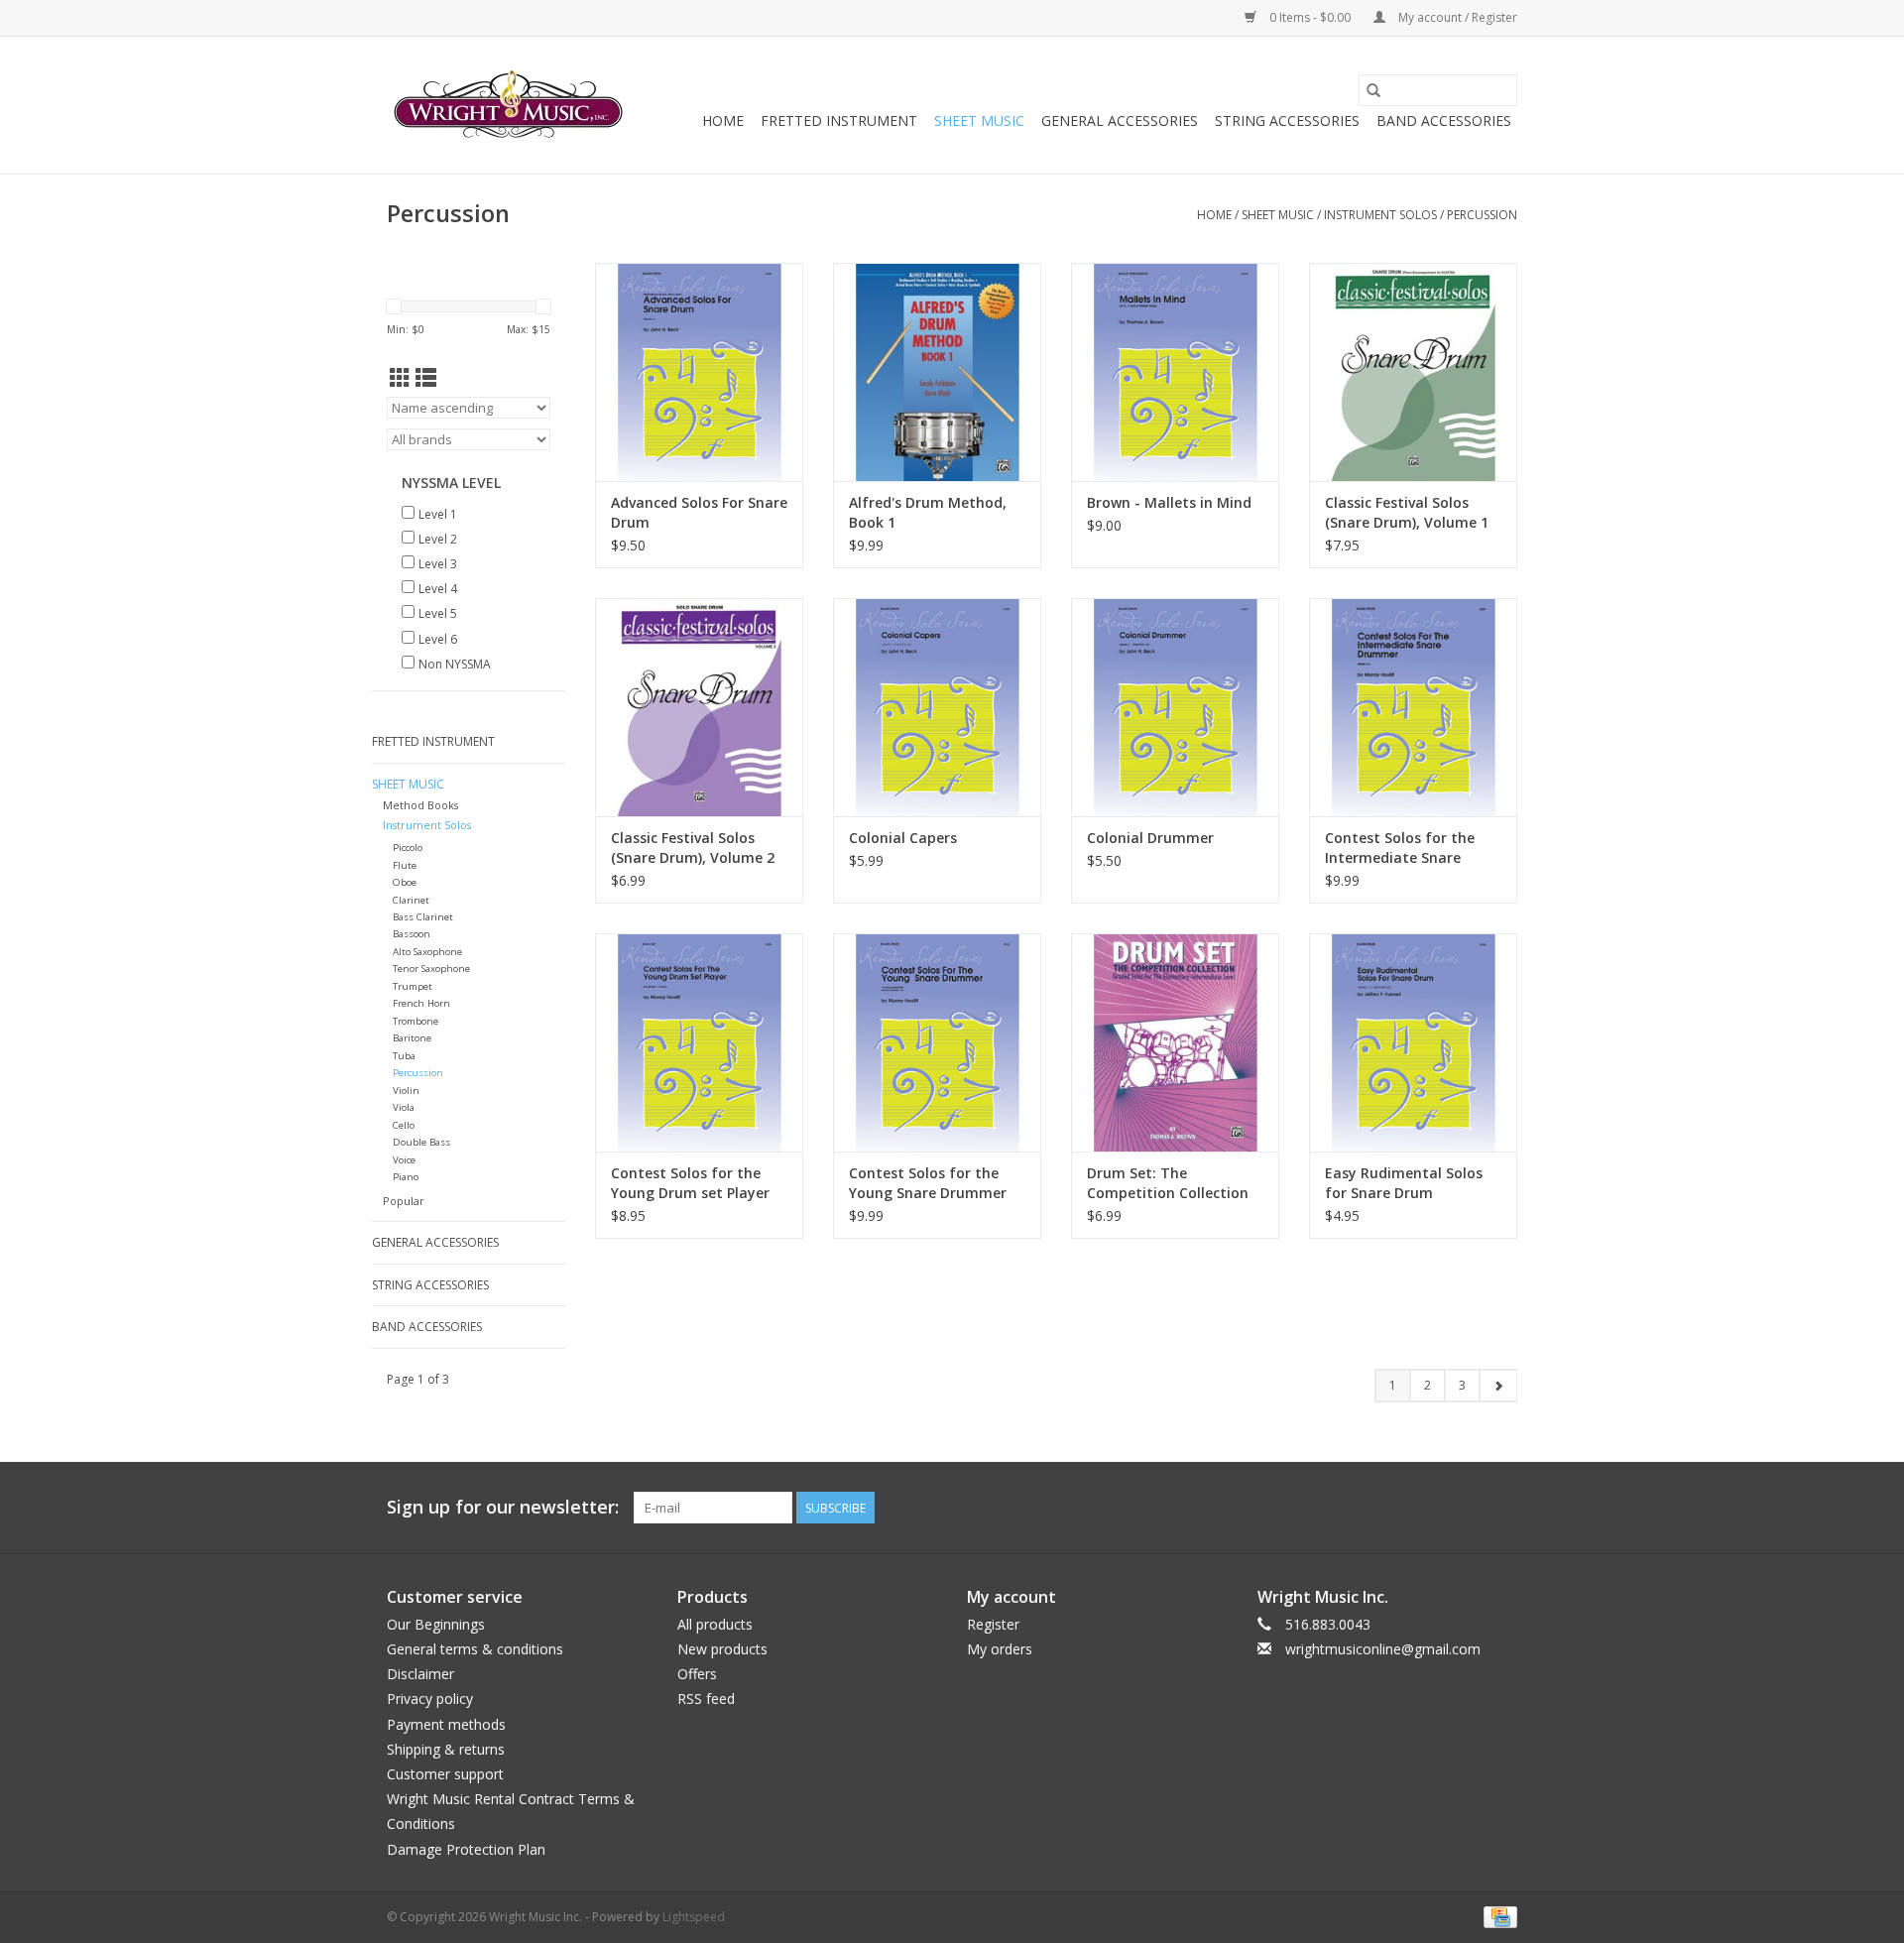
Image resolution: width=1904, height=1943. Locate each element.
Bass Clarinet (423, 917)
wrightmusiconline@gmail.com (1383, 1649)
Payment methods (446, 1724)
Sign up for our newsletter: (503, 1507)
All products (715, 1624)
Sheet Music (979, 121)
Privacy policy (430, 1699)
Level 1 (438, 514)
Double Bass (421, 1142)
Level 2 (438, 539)
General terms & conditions (475, 1649)
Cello (404, 1125)
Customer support (445, 1774)
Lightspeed (694, 1917)
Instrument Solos (1380, 215)
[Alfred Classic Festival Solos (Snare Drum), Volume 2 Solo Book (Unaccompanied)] (699, 707)
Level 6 (438, 639)
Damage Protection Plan (466, 1849)
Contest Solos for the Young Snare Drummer (928, 1183)
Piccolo (408, 848)
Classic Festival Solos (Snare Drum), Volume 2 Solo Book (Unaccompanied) (693, 848)
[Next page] (1498, 1386)
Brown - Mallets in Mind (1169, 502)
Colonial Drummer (1150, 838)
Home (723, 121)
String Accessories (1287, 121)
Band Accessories (1444, 121)
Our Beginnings (436, 1624)
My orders (1000, 1649)
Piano (406, 1177)
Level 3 (438, 564)
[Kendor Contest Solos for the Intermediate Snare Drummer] (1413, 707)
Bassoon (412, 934)
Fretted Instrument (839, 121)
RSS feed (706, 1699)
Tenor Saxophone (431, 969)
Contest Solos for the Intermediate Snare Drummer (1400, 848)
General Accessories (1120, 121)
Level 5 (438, 613)
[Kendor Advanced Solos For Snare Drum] (699, 372)
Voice (404, 1160)
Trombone (416, 1021)
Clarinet (411, 900)
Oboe (405, 882)
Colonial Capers (903, 838)
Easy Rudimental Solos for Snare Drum (1404, 1183)
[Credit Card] (1497, 1916)
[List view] (426, 378)
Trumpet (413, 986)
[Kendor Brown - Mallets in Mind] (1175, 372)
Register (993, 1624)
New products (722, 1649)
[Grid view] (400, 378)
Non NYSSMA (455, 664)
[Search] (1373, 90)
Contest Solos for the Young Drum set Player (690, 1183)
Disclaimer (420, 1674)
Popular (404, 1201)
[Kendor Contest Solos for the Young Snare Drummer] (937, 1042)
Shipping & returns (446, 1749)
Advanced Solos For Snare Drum (699, 512)
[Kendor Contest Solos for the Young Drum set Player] (699, 1042)
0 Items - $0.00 (1310, 17)
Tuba (404, 1056)
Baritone (412, 1038)
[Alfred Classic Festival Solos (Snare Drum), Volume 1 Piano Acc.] (1413, 372)
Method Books (420, 805)
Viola (404, 1107)
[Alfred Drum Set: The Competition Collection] (1175, 1042)
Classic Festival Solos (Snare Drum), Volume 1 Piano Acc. (1407, 513)
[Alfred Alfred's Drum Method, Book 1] (937, 372)
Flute (405, 865)
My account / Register (1456, 17)
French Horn (421, 1003)
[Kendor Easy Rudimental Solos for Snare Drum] (1413, 1042)
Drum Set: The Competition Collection (1168, 1183)
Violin (406, 1091)
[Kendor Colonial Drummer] (1175, 707)
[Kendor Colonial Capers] (937, 707)
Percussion (1482, 215)
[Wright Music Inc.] (508, 105)
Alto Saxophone (427, 952)
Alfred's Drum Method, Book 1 (928, 512)
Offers (697, 1674)
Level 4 (438, 589)
